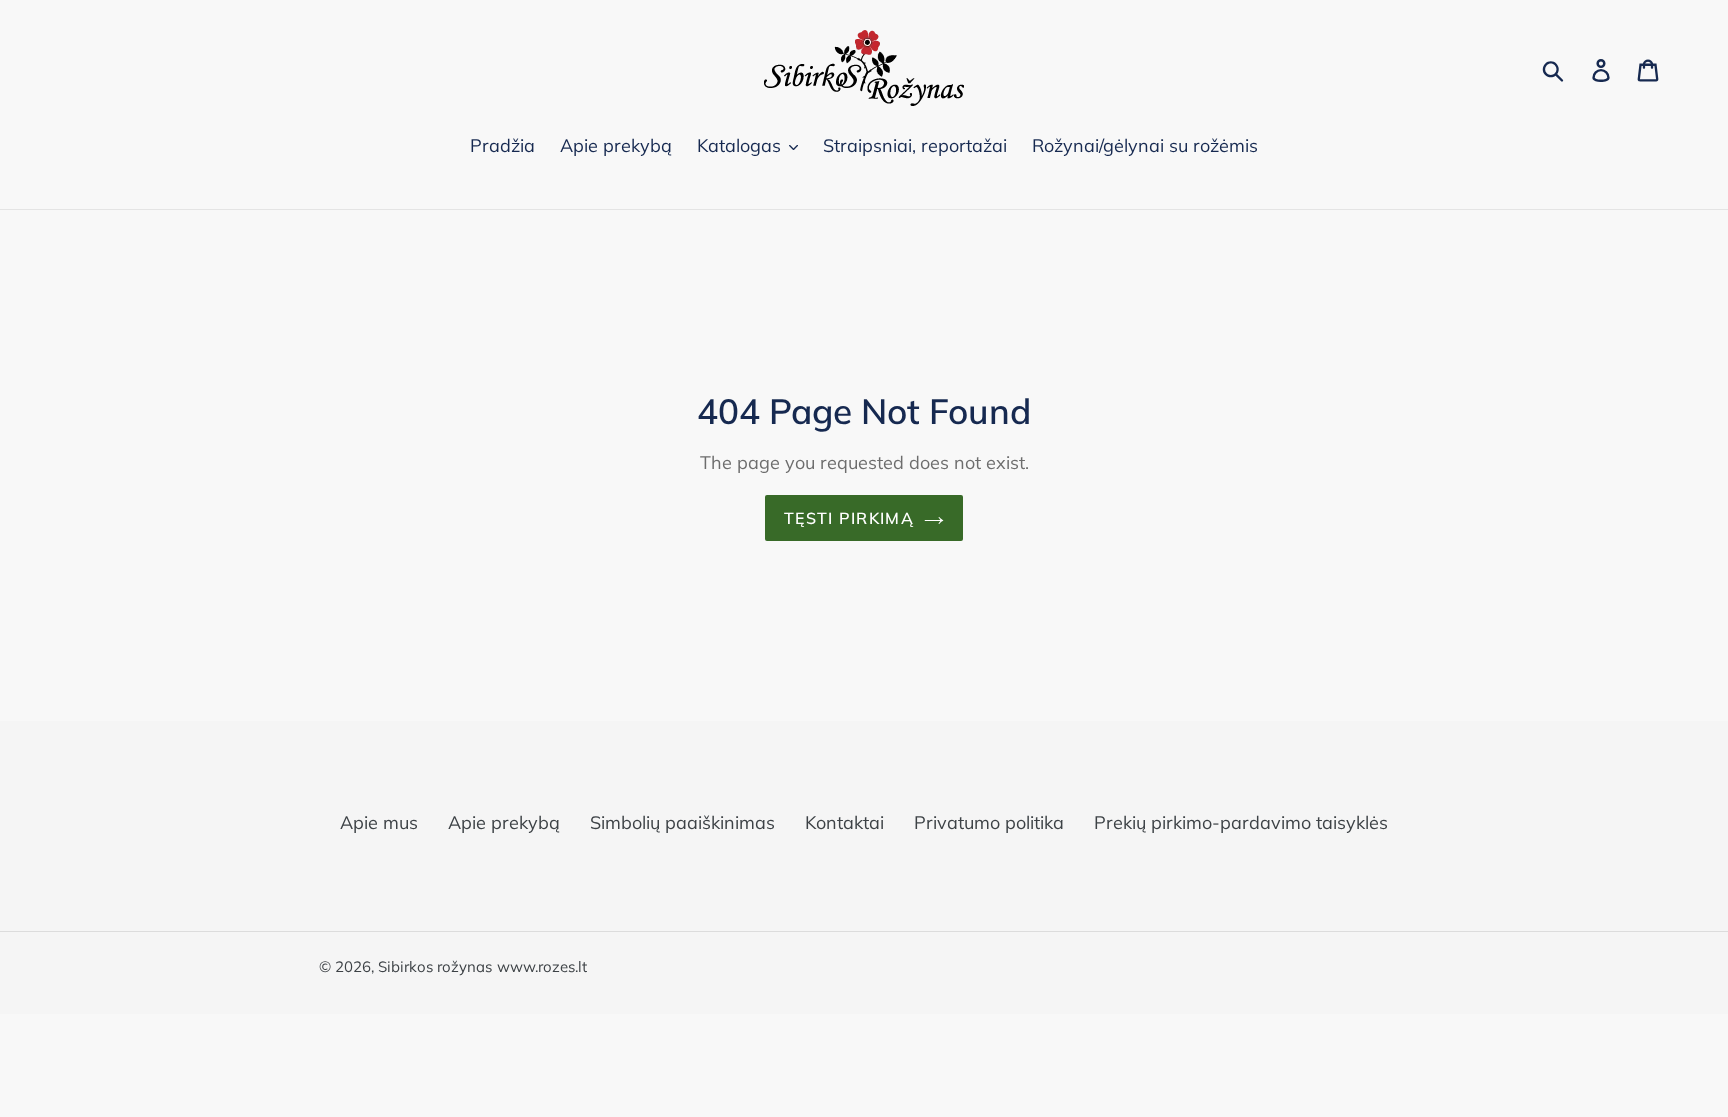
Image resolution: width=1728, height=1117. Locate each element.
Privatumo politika (989, 822)
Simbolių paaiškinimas (682, 822)
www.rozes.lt (542, 966)
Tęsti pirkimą (849, 518)
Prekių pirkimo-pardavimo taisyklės (1241, 822)
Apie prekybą (504, 822)
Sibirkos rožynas (435, 966)
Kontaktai (844, 822)
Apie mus (379, 822)
